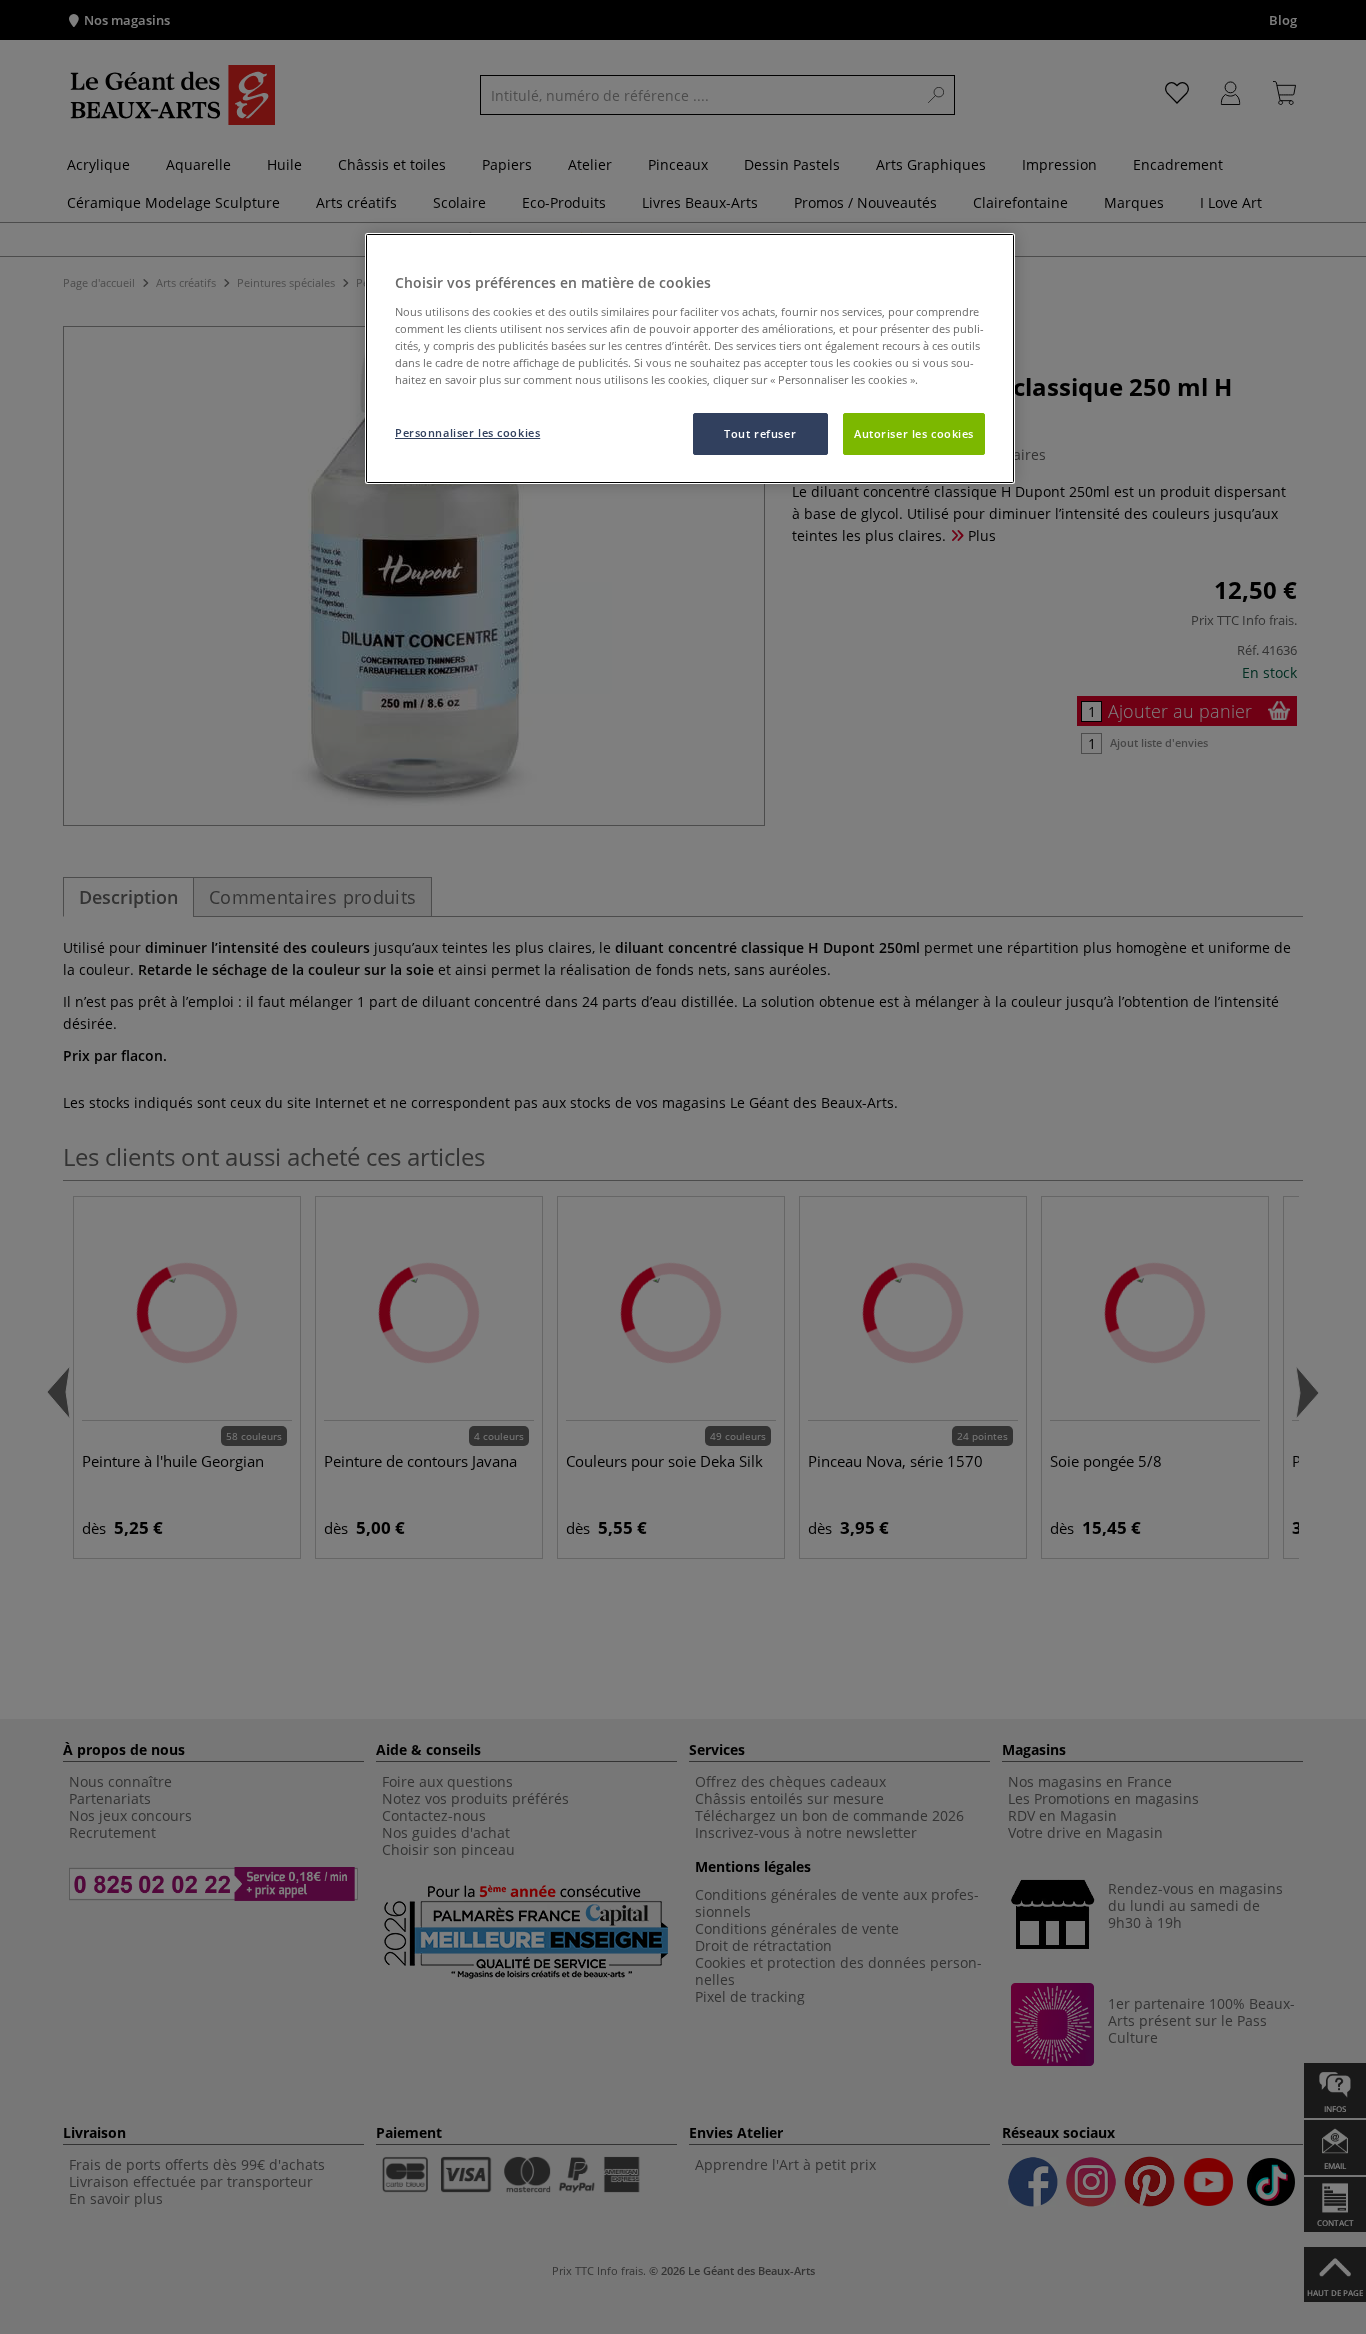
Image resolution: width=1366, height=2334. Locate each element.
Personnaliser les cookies (467, 432)
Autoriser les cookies (914, 433)
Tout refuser (760, 433)
